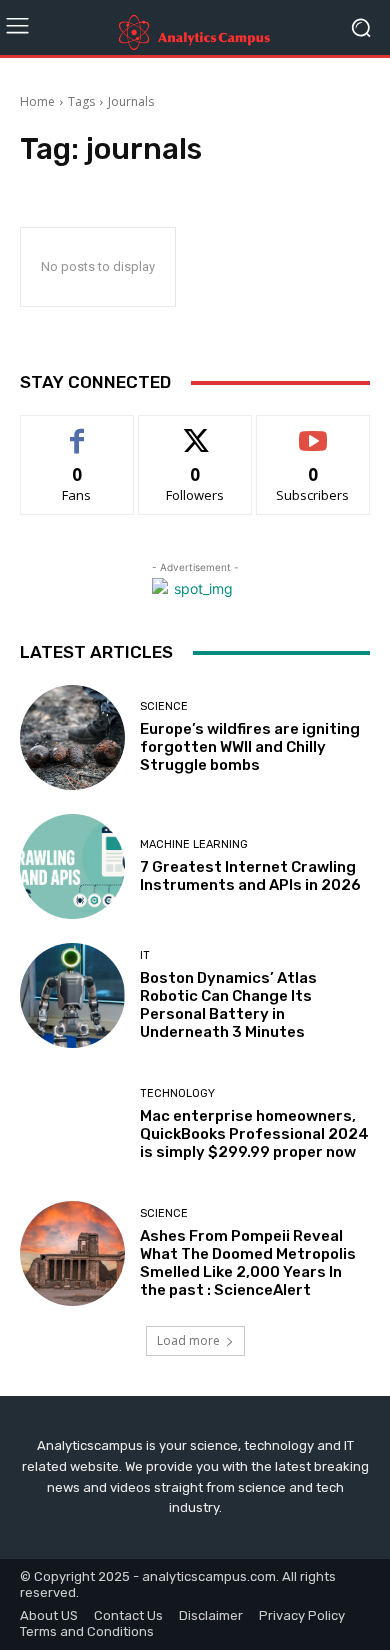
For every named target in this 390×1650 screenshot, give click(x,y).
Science (164, 706)
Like (77, 430)
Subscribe (313, 430)
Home (37, 101)
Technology (177, 1093)
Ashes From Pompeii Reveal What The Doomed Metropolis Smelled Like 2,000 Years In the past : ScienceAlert (248, 1263)
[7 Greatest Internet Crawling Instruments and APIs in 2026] (72, 866)
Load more (188, 1340)
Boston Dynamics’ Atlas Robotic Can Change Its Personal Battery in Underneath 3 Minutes (228, 1005)
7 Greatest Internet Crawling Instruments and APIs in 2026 (250, 876)
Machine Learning (194, 844)
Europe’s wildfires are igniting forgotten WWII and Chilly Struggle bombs (250, 747)
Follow (195, 430)
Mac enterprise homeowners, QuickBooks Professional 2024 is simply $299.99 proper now (254, 1134)
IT (145, 955)
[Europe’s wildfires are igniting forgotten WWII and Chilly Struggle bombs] (72, 737)
